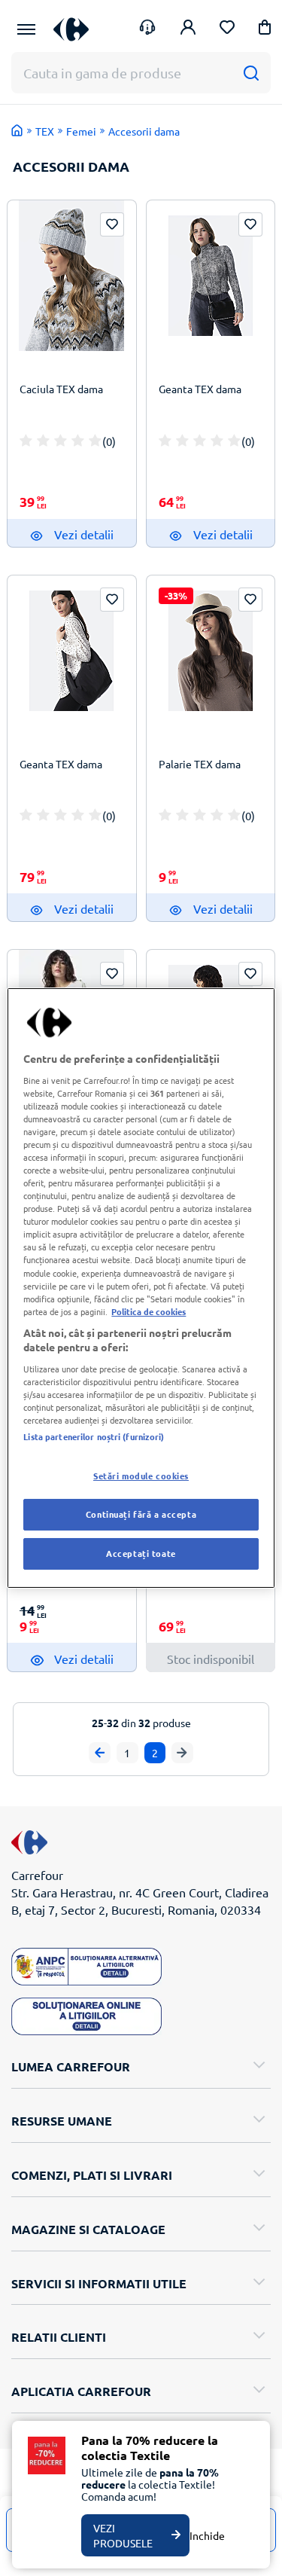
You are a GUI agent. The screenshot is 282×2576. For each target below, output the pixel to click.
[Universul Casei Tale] (71, 29)
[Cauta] (251, 73)
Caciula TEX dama (61, 389)
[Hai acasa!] (17, 130)
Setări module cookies (141, 1476)
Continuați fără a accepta (141, 1514)
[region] (141, 1288)
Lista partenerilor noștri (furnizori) (94, 1436)
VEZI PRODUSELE (123, 2535)
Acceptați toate (141, 1553)
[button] (265, 30)
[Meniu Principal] (26, 29)
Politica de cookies (149, 1311)
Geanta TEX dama (200, 389)
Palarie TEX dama (200, 764)
